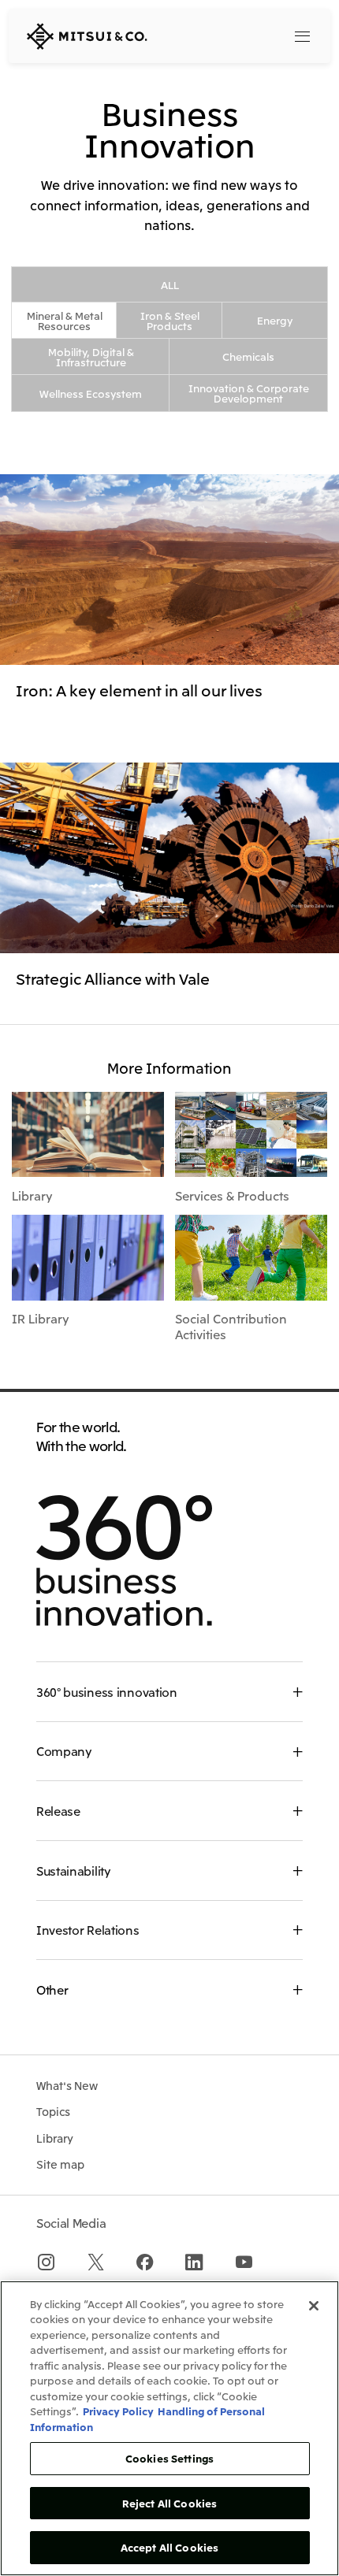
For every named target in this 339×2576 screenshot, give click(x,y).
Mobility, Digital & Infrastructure (91, 357)
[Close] (314, 2306)
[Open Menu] (303, 36)
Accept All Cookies (169, 2547)
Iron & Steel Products (170, 321)
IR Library (40, 1318)
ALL (170, 285)
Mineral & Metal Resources (65, 321)
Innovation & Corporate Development (249, 393)
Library (32, 1195)
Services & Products (232, 1195)
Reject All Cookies (169, 2503)
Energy (275, 320)
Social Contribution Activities (231, 1326)
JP (234, 35)
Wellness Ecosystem (91, 393)
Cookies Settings (169, 2458)
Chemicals (248, 356)
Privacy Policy (118, 2411)
